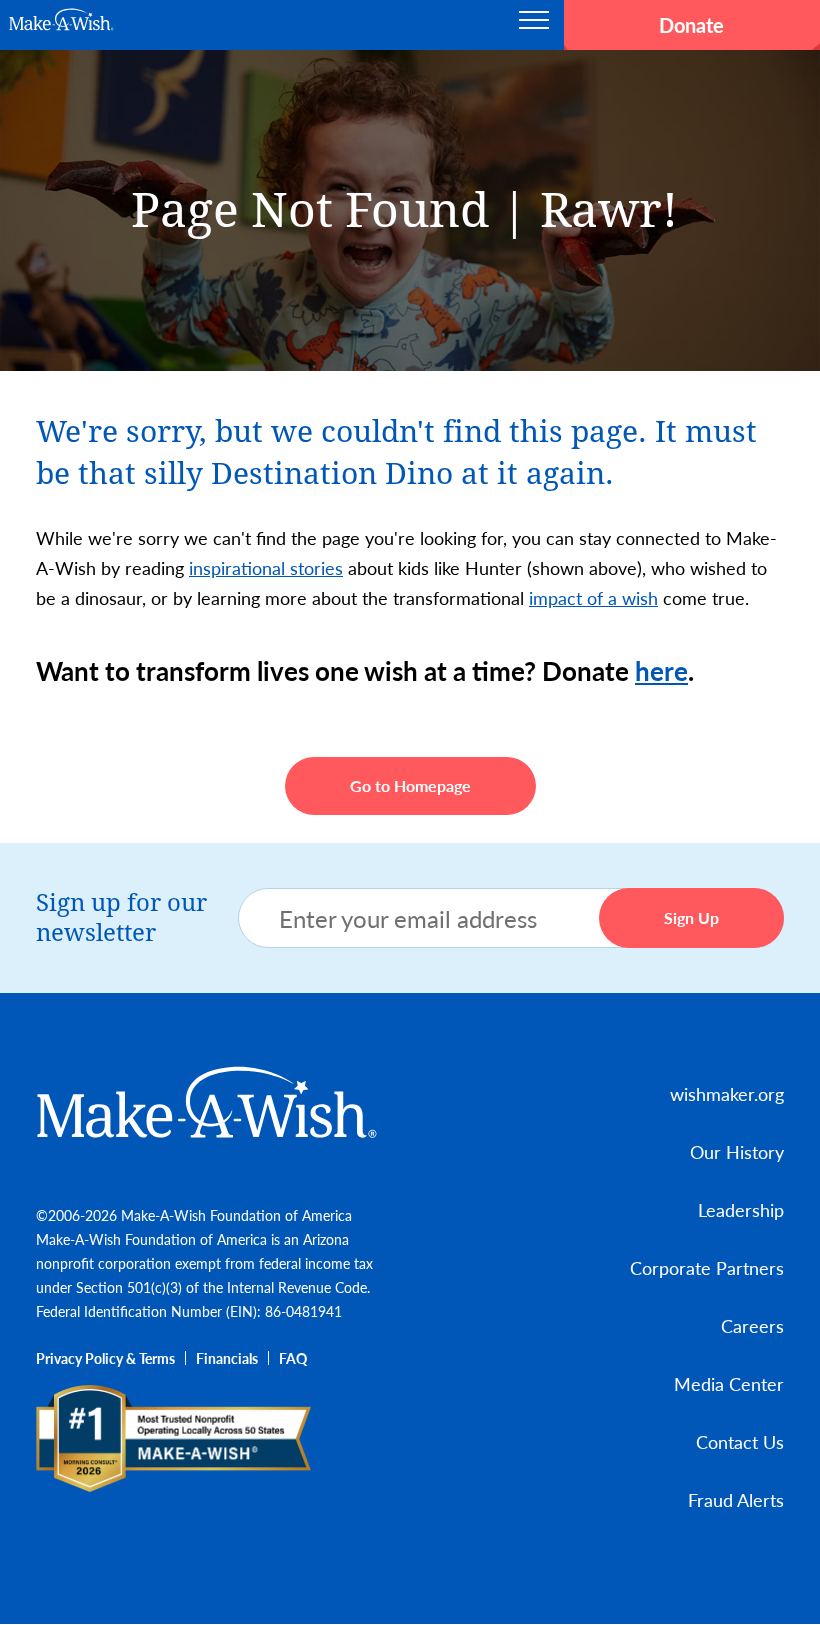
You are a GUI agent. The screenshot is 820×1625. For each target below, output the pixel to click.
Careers (752, 1325)
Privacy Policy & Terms (105, 1358)
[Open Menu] (534, 25)
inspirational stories (266, 567)
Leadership (741, 1209)
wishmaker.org (727, 1093)
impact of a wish (593, 597)
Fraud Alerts (736, 1499)
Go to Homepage (410, 785)
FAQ (293, 1358)
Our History (737, 1151)
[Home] (207, 1102)
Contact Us (740, 1441)
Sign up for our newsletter (121, 918)
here (661, 670)
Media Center (729, 1383)
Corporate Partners (707, 1267)
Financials (227, 1358)
